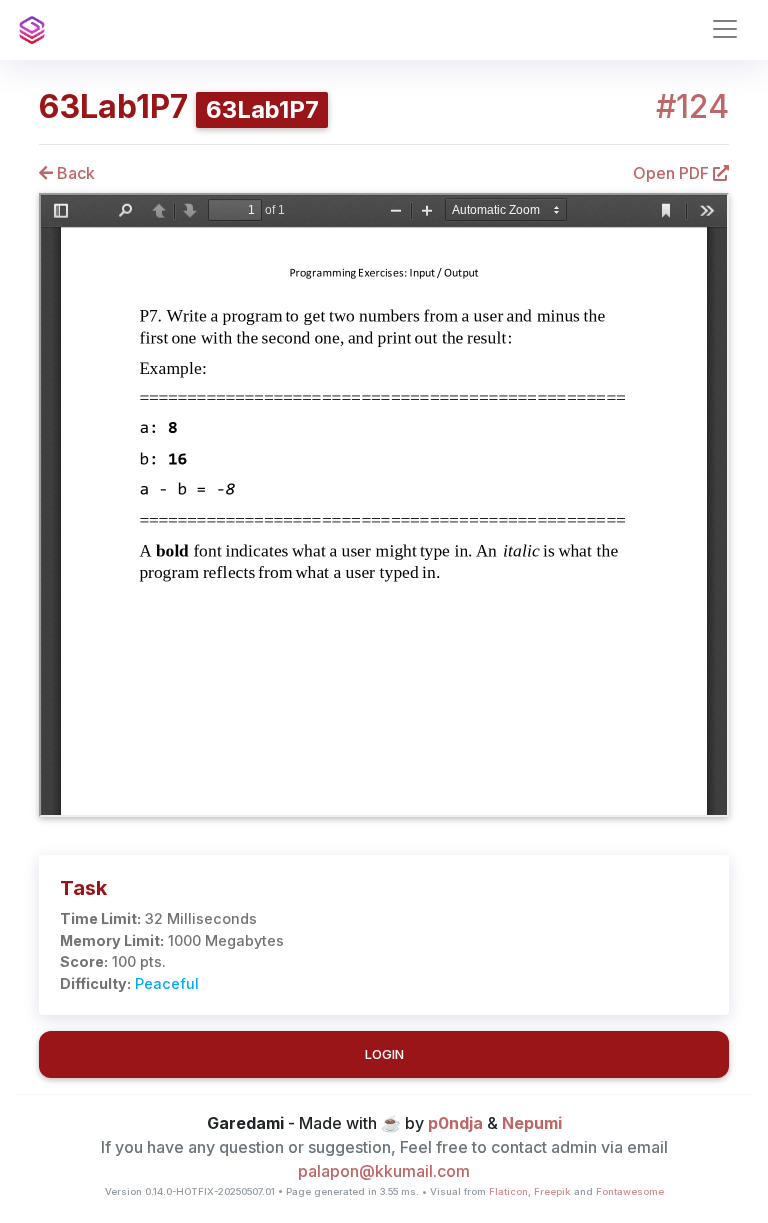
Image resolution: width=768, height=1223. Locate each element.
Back (74, 173)
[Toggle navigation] (725, 29)
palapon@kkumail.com (384, 1171)
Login (384, 1054)
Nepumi (532, 1123)
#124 (692, 107)
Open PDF (673, 173)
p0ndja (455, 1123)
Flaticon (508, 1191)
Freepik (552, 1191)
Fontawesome (630, 1191)
